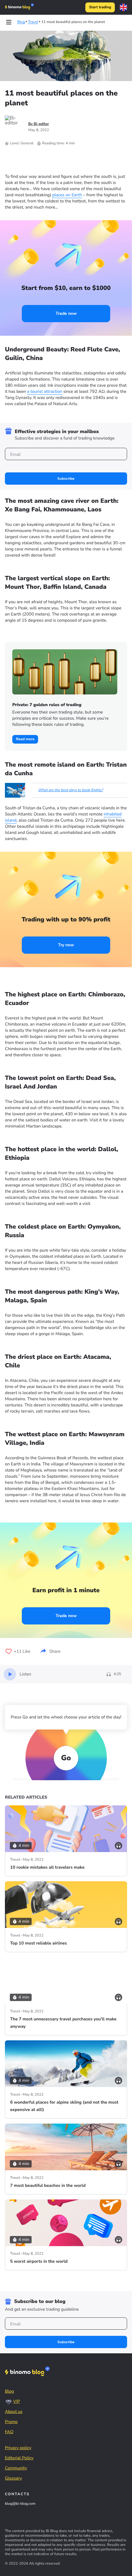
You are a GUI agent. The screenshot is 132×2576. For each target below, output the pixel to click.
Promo (11, 2422)
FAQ (9, 2432)
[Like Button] (9, 1652)
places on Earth (67, 195)
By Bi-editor (39, 124)
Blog (10, 2391)
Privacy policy (18, 2448)
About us (14, 2412)
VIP (17, 2401)
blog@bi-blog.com (20, 2504)
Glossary (14, 2478)
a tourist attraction (45, 391)
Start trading (100, 7)
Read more (25, 739)
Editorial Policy (19, 2458)
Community (16, 2468)
